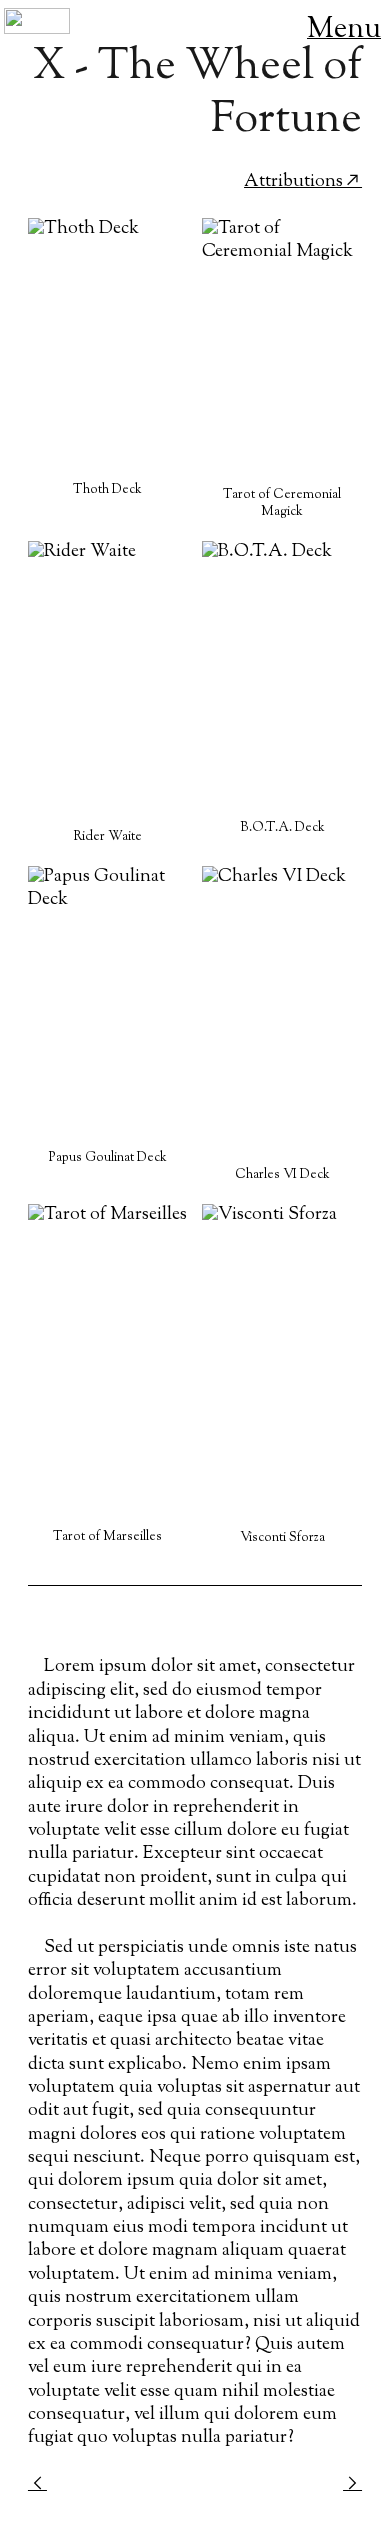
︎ (37, 2485)
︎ (352, 2485)
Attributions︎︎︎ (303, 182)
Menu (344, 30)
